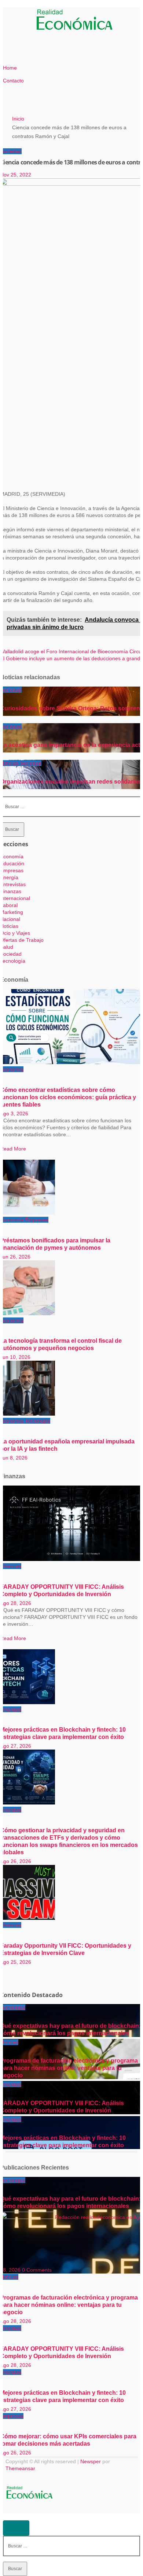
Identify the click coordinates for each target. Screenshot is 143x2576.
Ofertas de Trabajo (22, 940)
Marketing (12, 912)
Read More (13, 1149)
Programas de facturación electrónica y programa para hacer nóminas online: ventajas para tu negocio (69, 2068)
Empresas (12, 870)
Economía (12, 856)
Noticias (10, 763)
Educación (12, 863)
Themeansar (20, 2468)
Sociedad (11, 151)
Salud (7, 947)
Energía (9, 877)
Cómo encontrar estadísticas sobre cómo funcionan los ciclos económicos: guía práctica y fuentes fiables (68, 1097)
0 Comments (37, 2270)
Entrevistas (13, 884)
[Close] (16, 2528)
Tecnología (13, 961)
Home (10, 68)
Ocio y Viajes (15, 933)
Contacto (13, 81)
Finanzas (11, 891)
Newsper (91, 2461)
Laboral (9, 905)
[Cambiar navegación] (30, 21)
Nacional (10, 919)
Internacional (15, 898)
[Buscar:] (71, 806)
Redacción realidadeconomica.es (94, 2217)
